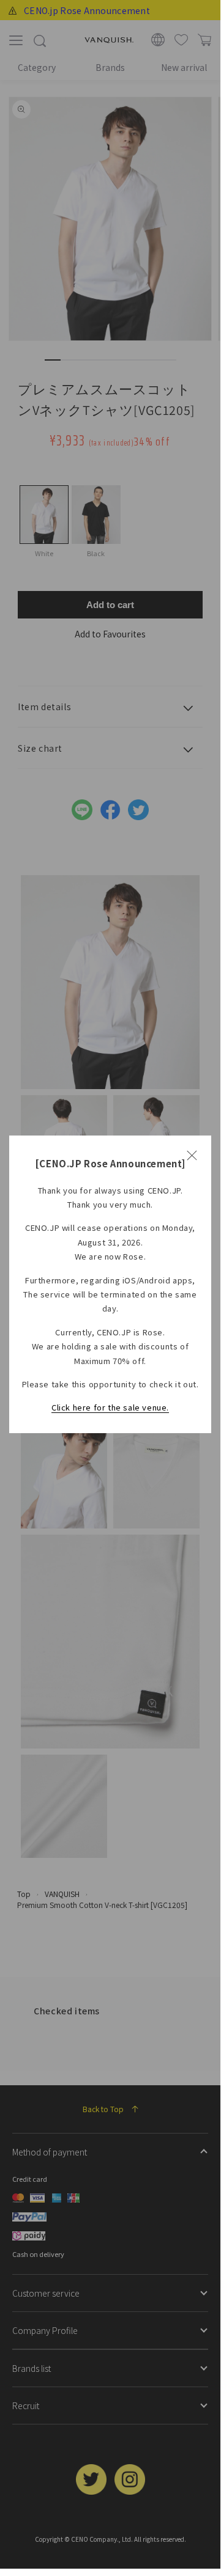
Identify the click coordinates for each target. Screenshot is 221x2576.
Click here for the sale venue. (110, 1407)
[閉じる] (192, 1155)
